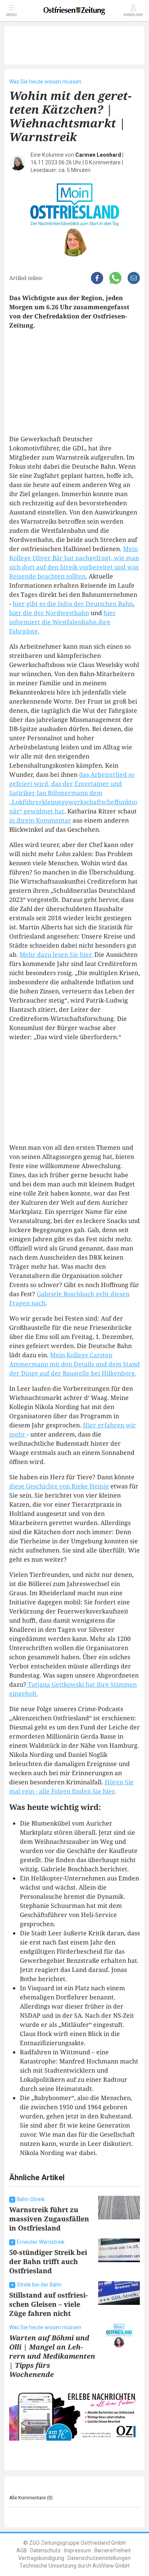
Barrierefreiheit (113, 2551)
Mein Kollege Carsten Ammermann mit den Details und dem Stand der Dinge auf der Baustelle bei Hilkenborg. (74, 1364)
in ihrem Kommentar (40, 820)
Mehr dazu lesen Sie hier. (56, 955)
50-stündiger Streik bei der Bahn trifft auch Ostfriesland (48, 2261)
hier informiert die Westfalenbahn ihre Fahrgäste (62, 622)
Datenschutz (45, 2551)
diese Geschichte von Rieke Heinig (59, 1486)
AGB (22, 2551)
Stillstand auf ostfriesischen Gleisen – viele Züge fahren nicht (49, 2304)
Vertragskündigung (41, 2558)
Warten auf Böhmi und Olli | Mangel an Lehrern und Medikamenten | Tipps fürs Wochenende (52, 2356)
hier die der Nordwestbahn (49, 613)
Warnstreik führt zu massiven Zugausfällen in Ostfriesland (49, 2219)
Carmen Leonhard (98, 155)
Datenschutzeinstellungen (99, 2558)
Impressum (78, 2551)
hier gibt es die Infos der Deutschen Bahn (73, 604)
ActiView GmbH (111, 2566)
